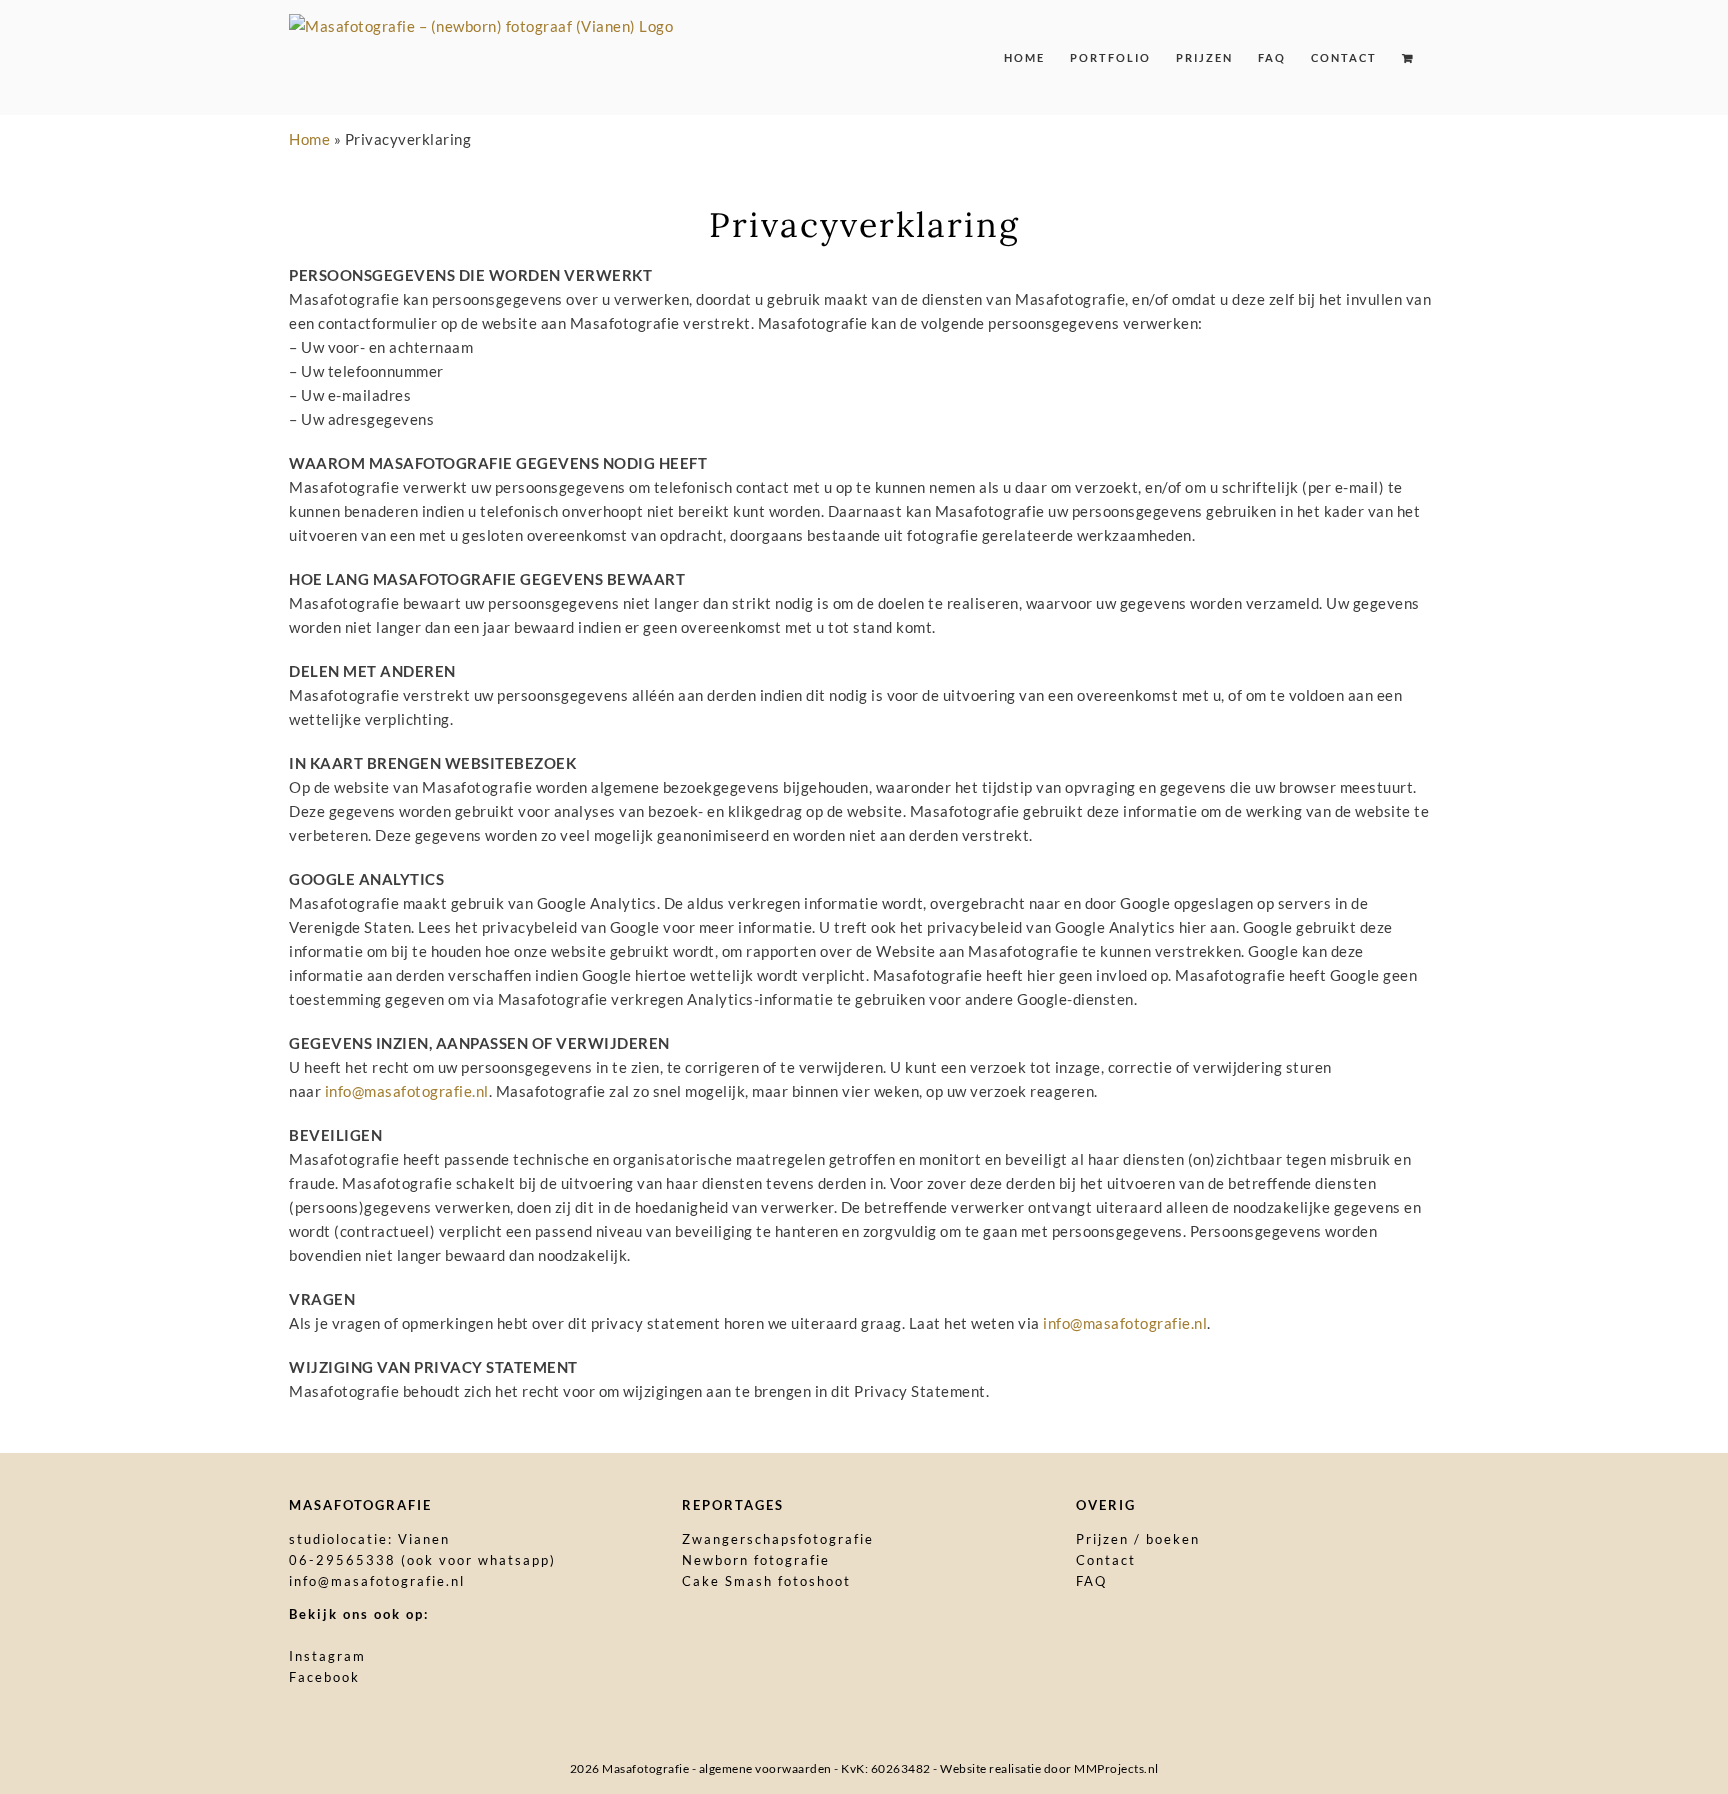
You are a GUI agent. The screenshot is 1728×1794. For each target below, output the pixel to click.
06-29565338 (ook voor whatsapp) (422, 1560)
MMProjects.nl (1116, 1768)
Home (309, 139)
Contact (1106, 1560)
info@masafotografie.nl (407, 1091)
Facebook (324, 1677)
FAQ (1091, 1581)
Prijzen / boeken (1138, 1539)
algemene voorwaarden (765, 1768)
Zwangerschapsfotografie (778, 1539)
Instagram (327, 1656)
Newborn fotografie (756, 1560)
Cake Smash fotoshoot (766, 1581)
